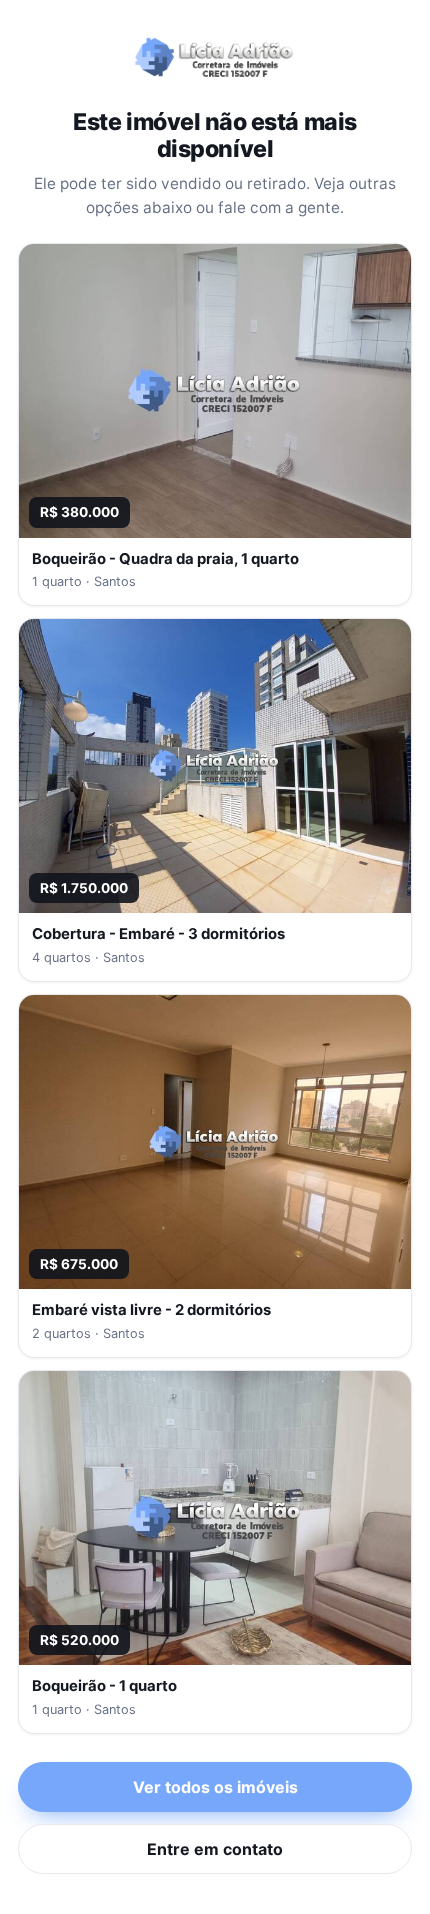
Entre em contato (215, 1849)
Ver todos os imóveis (215, 1787)
